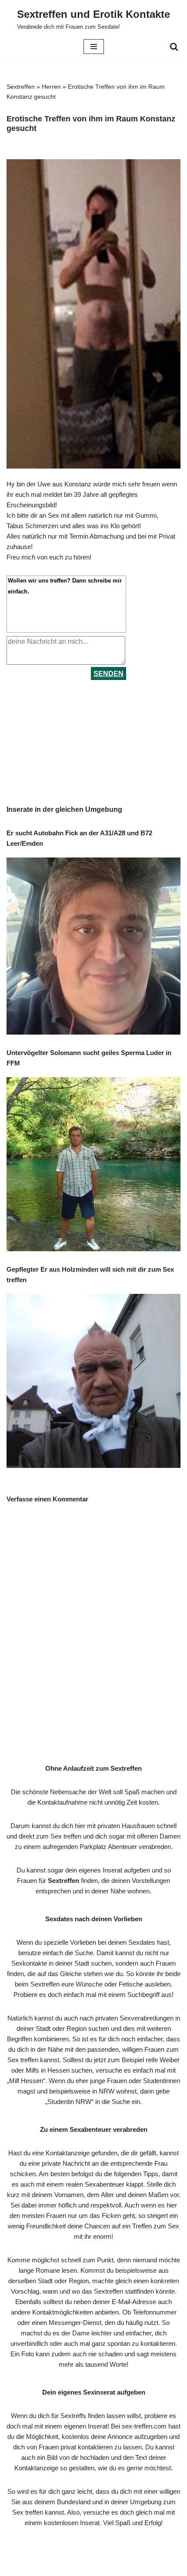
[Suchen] (174, 47)
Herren (51, 87)
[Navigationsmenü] (94, 47)
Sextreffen (21, 87)
